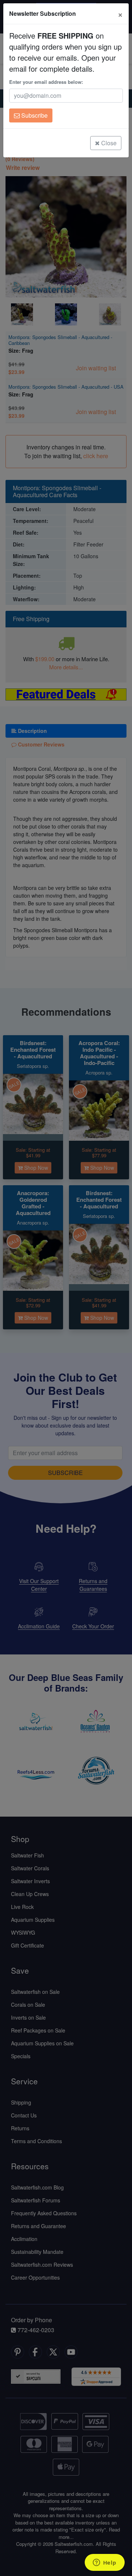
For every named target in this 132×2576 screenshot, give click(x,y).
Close (108, 143)
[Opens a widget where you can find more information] (104, 2563)
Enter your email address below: (46, 82)
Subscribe (34, 115)
